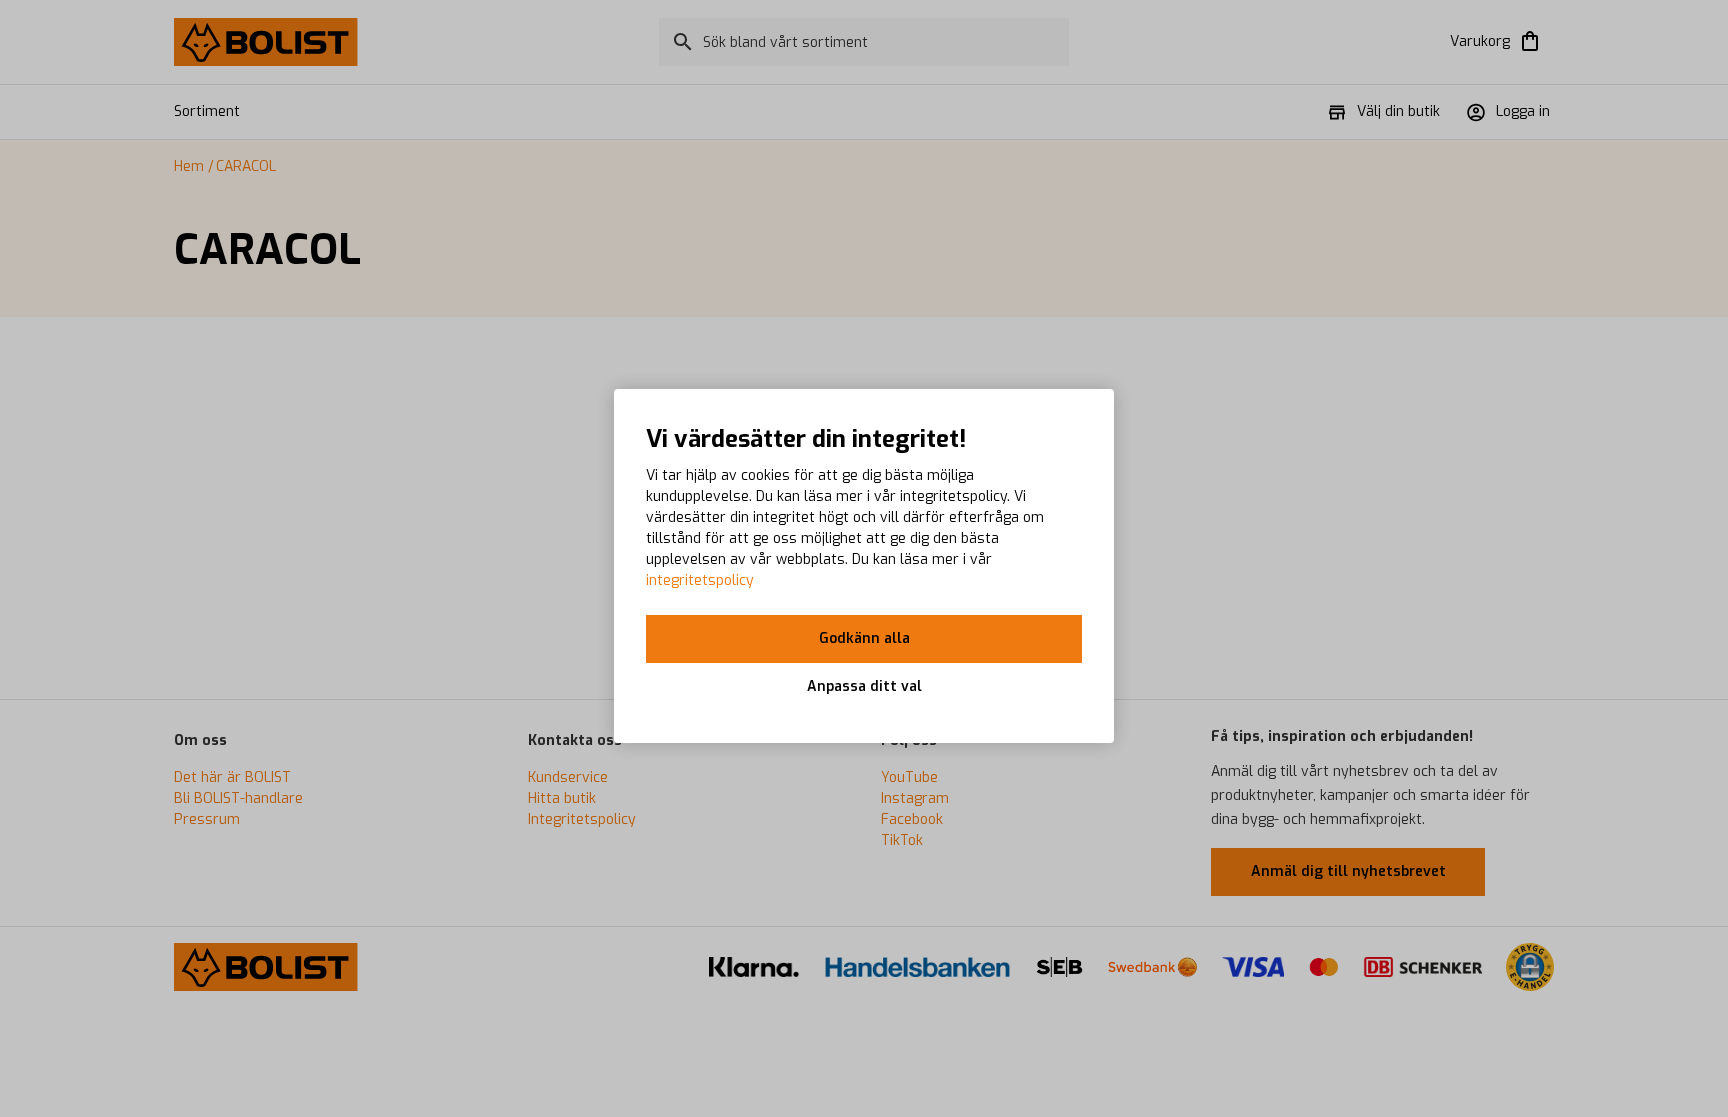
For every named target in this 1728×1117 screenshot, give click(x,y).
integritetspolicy (700, 580)
